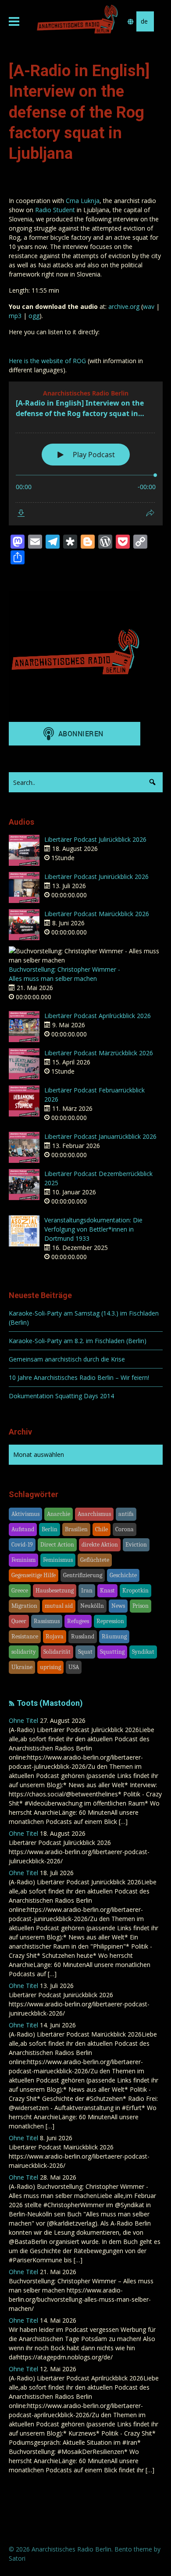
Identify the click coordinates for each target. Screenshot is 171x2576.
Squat (85, 1652)
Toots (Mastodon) (50, 1703)
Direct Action (57, 1545)
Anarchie (59, 1514)
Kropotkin (135, 1591)
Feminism (23, 1560)
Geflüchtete (95, 1560)
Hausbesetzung (55, 1591)
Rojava (55, 1636)
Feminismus (58, 1560)
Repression (110, 1621)
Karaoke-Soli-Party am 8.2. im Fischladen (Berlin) (78, 1341)
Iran (87, 1591)
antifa (126, 1514)
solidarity (24, 1652)
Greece (20, 1591)
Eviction (136, 1545)
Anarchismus (94, 1514)
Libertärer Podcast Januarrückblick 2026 (100, 1136)
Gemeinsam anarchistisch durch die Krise (67, 1359)
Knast (107, 1591)
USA (74, 1667)
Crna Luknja (83, 201)
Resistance (25, 1636)
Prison (141, 1606)
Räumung (114, 1636)
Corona (125, 1529)
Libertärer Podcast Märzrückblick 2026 (99, 1053)
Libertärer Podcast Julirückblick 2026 (95, 839)
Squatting (112, 1652)
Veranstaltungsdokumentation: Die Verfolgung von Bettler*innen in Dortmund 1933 (93, 1229)
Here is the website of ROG (47, 361)
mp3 (15, 316)
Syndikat (143, 1652)
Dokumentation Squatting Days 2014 (61, 1396)
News (118, 1606)
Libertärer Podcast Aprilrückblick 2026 (98, 1016)
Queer (19, 1621)
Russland (83, 1636)
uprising (50, 1667)
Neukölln (92, 1606)
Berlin (50, 1529)
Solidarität (57, 1652)
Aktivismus (25, 1514)
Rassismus (47, 1621)
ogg (34, 316)
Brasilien (76, 1529)
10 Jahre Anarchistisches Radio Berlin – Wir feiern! (79, 1377)
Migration (24, 1606)
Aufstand (23, 1529)
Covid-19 (22, 1545)
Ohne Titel (23, 1720)
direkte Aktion (100, 1545)
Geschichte (123, 1575)
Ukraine (22, 1667)
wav (149, 306)
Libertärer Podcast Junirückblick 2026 (96, 877)
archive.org (124, 306)
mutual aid (59, 1606)
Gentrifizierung (83, 1575)
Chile (102, 1529)
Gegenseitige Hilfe (34, 1575)
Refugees (78, 1621)
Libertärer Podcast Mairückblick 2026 (97, 914)
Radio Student (55, 210)
